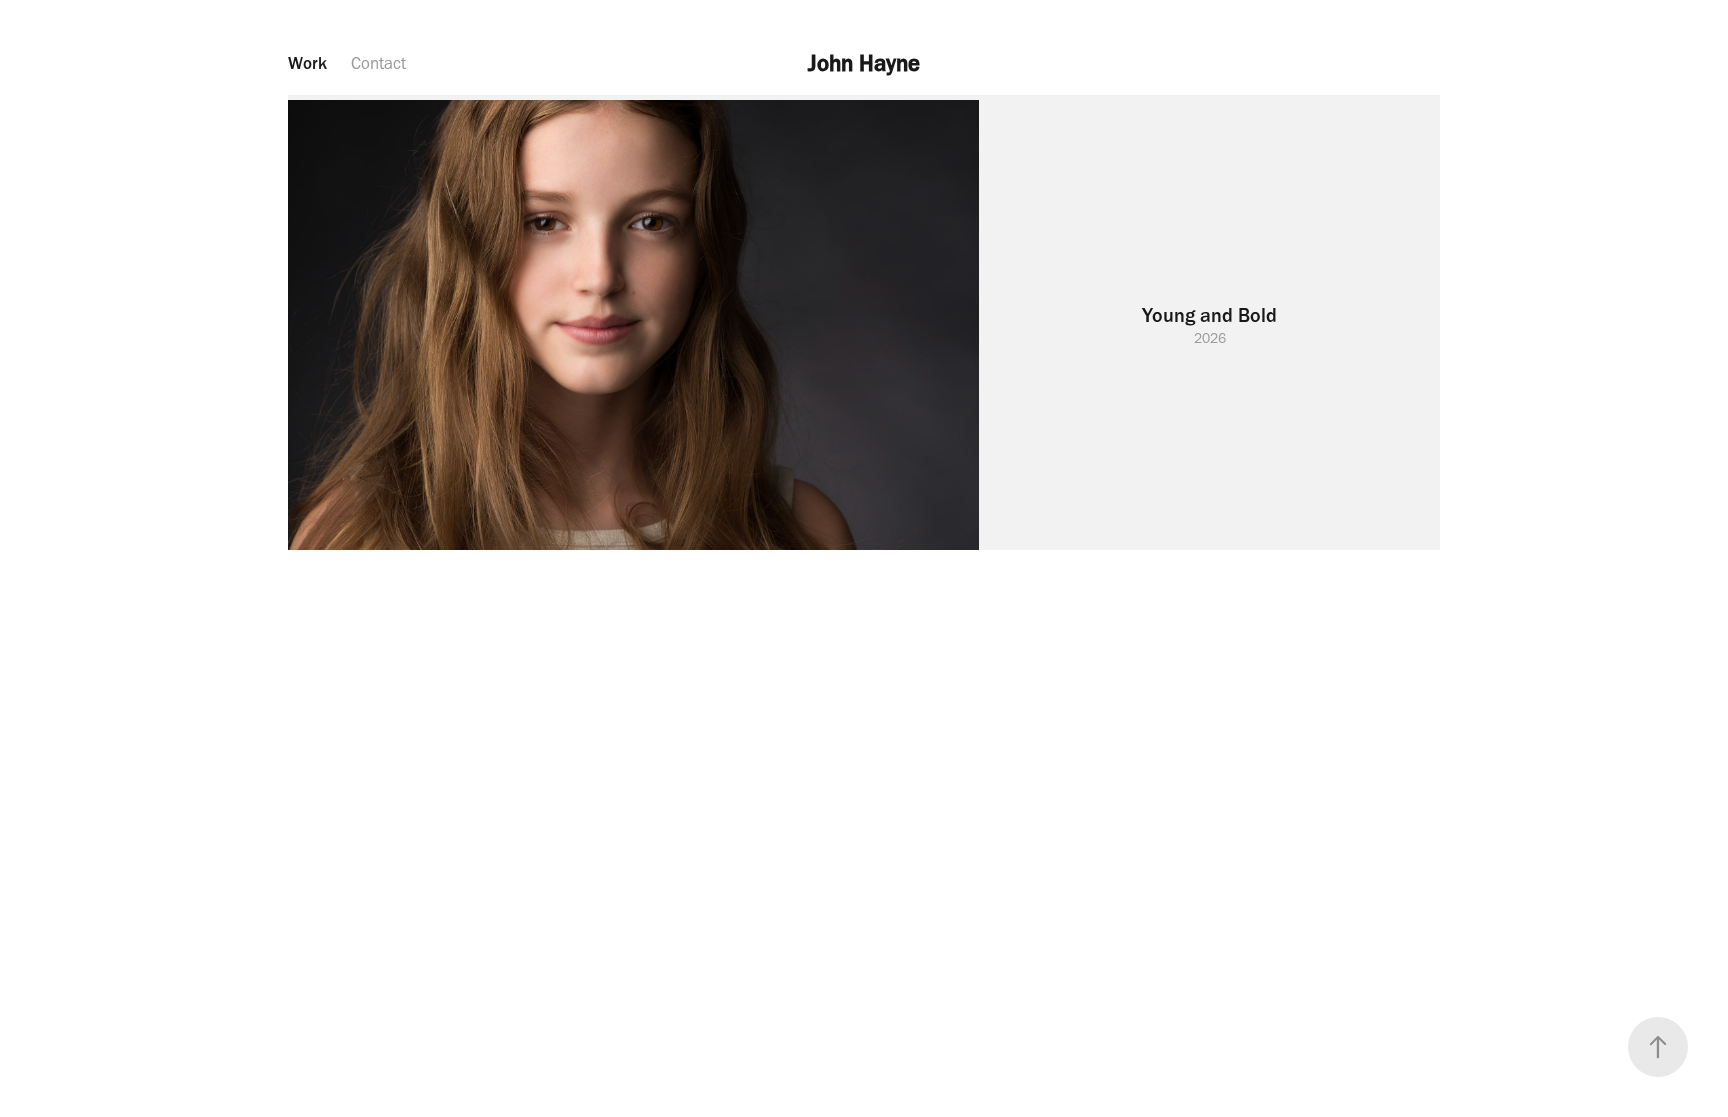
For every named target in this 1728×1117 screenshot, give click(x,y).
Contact (378, 63)
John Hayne (864, 63)
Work (307, 63)
